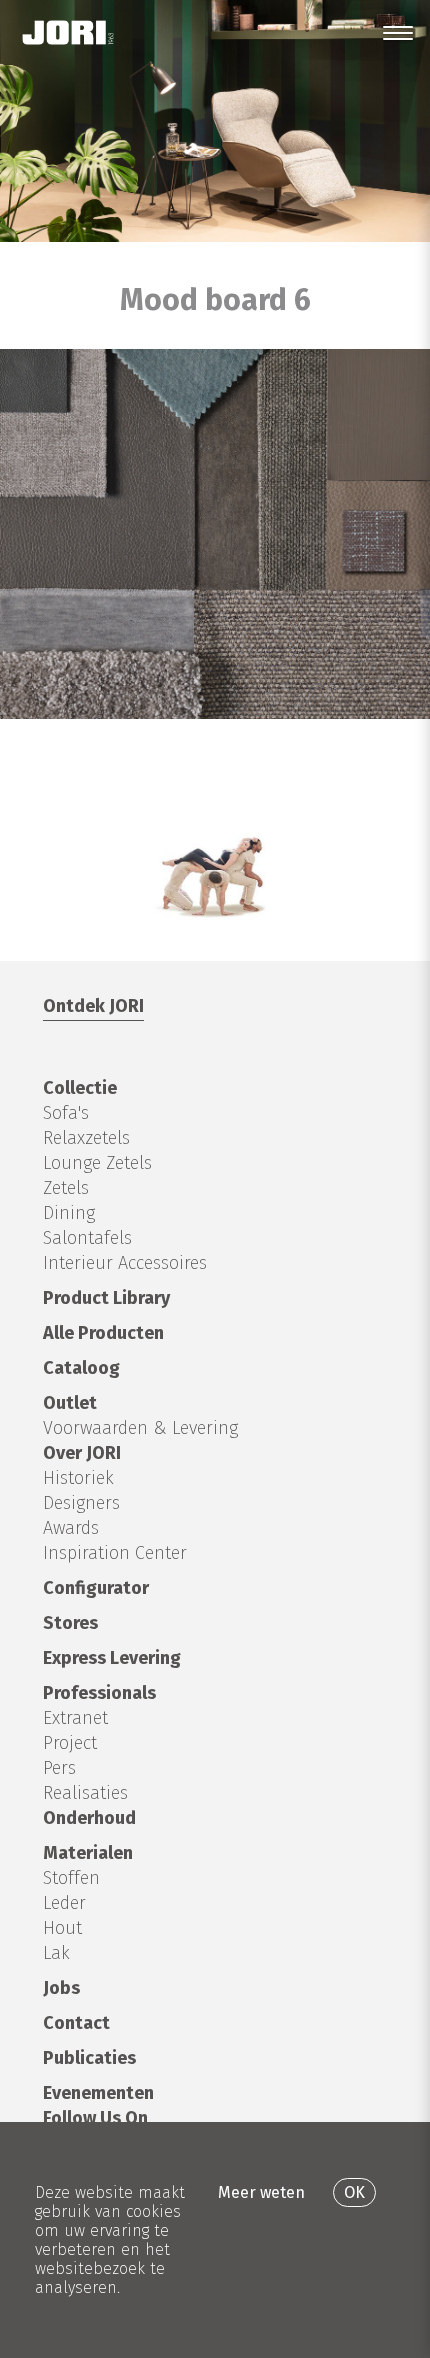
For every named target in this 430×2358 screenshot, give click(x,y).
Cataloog (81, 1368)
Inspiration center (115, 1553)
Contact (76, 2023)
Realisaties (85, 1793)
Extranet (75, 1718)
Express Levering (112, 1658)
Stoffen (71, 1878)
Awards (71, 1528)
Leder (64, 1903)
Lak (56, 1953)
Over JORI (82, 1453)
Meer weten (261, 2192)
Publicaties (89, 2058)
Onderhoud (89, 1818)
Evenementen (98, 2093)
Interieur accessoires (125, 1263)
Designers (81, 1503)
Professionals (99, 1693)
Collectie (80, 1088)
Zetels (66, 1188)
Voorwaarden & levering (140, 1428)
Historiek (78, 1478)
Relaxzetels (86, 1138)
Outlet (70, 1403)
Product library (106, 1298)
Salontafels (87, 1238)
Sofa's (66, 1113)
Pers (59, 1768)
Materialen (88, 1853)
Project (70, 1743)
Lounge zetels (97, 1163)
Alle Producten (103, 1333)
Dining (69, 1213)
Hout (62, 1928)
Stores (70, 1623)
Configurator (96, 1588)
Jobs (61, 1988)
